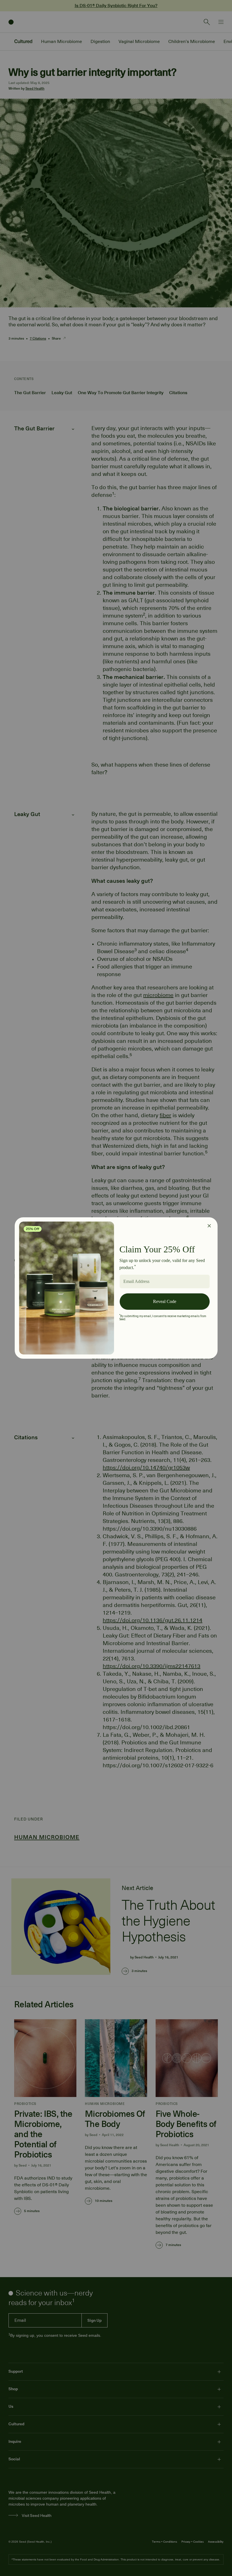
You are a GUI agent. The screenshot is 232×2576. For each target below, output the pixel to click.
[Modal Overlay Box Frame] (116, 1288)
